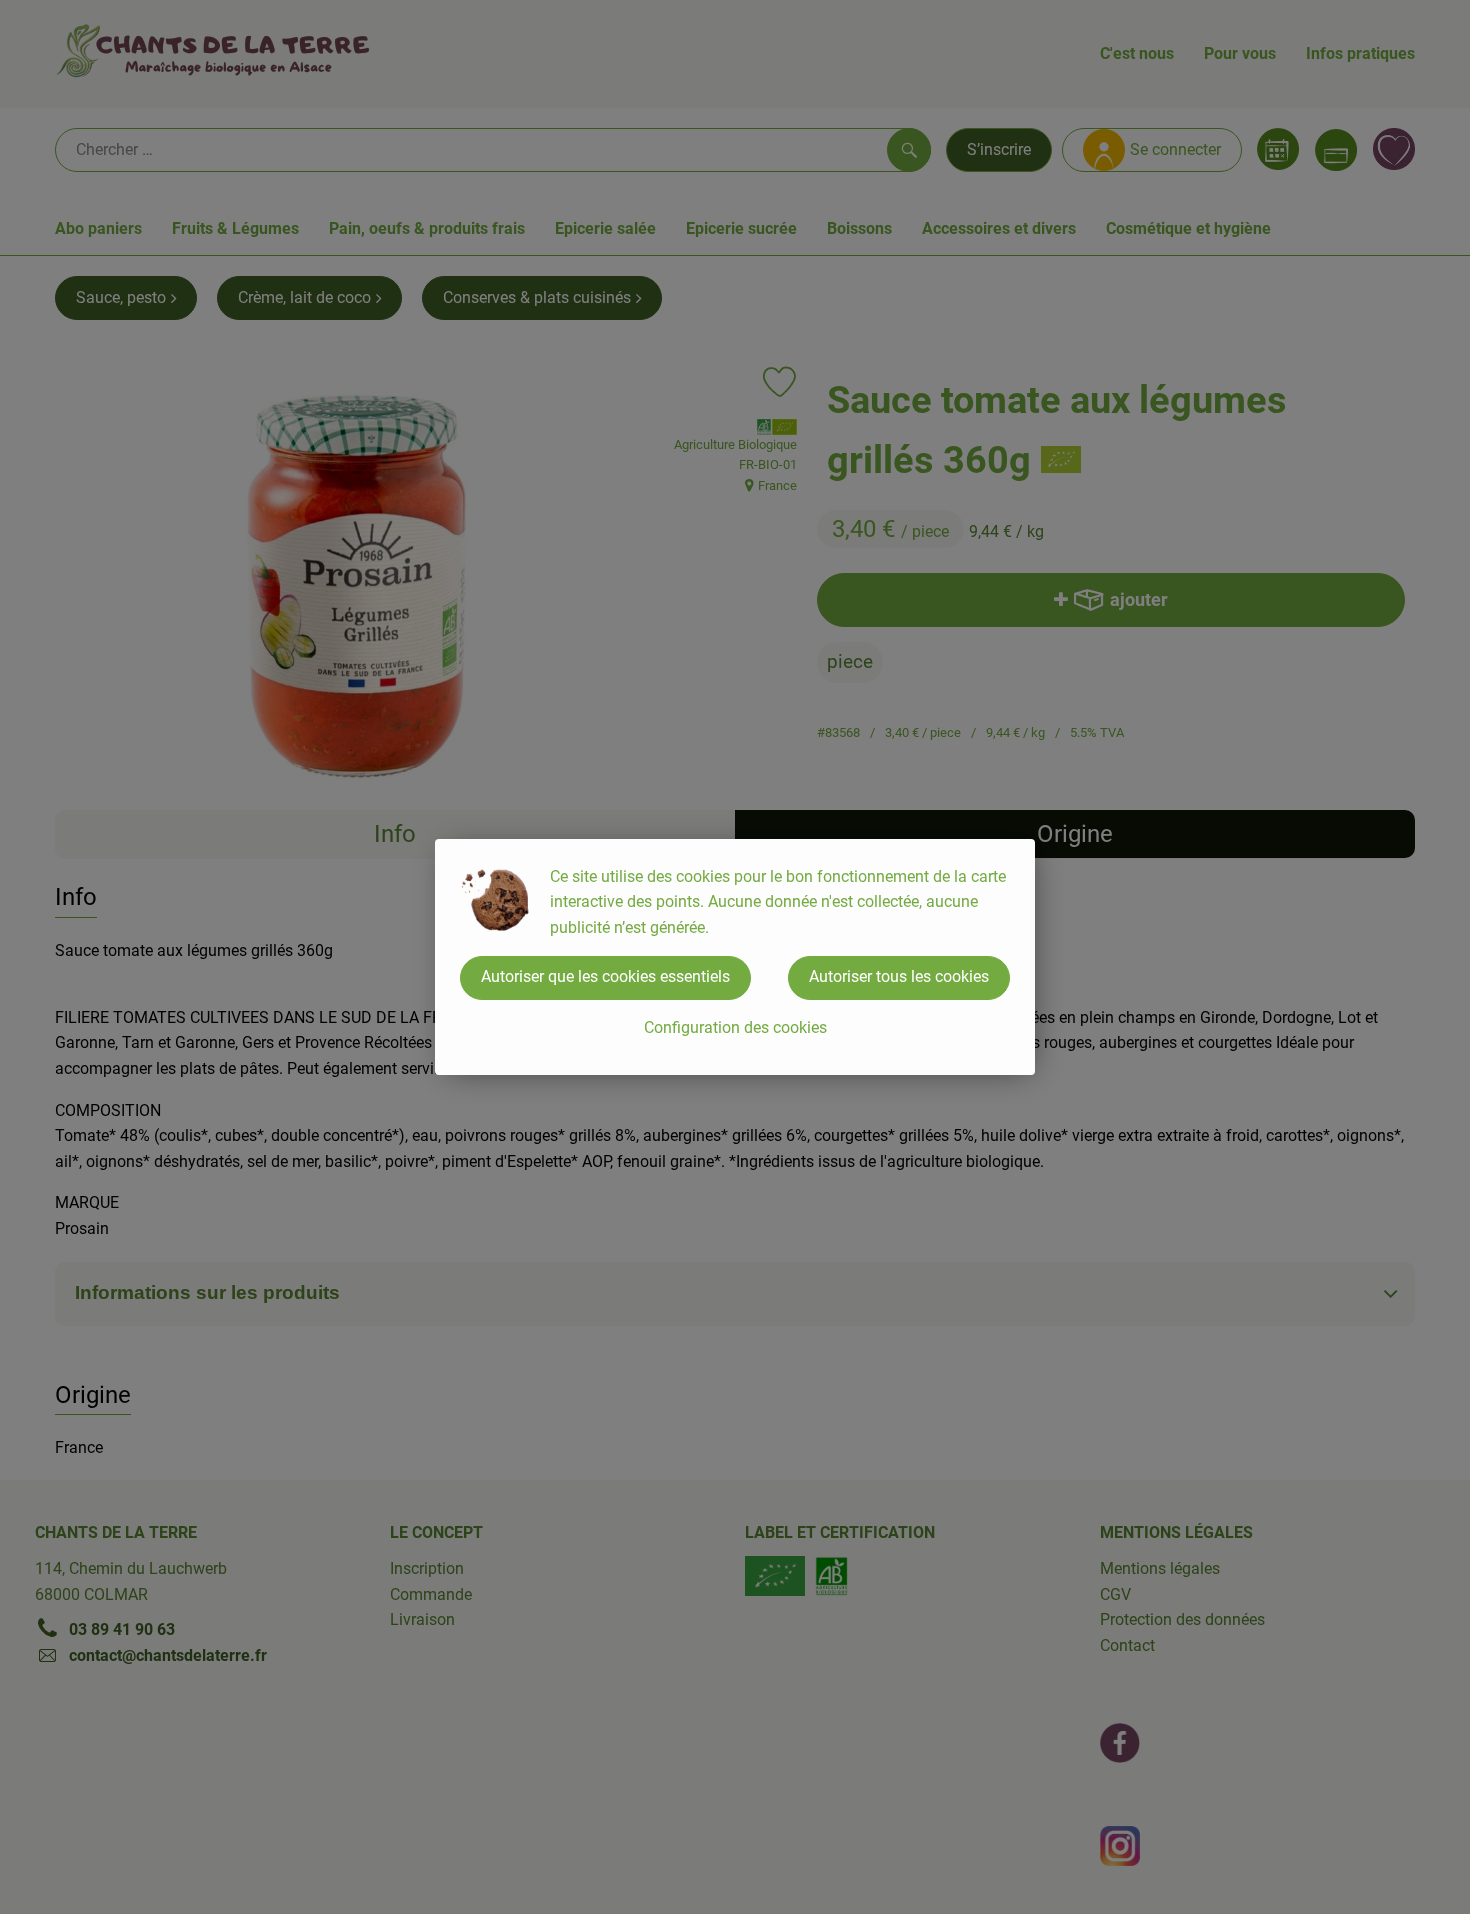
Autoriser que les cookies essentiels (605, 976)
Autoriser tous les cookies (899, 976)
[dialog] (735, 957)
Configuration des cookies (735, 1027)
